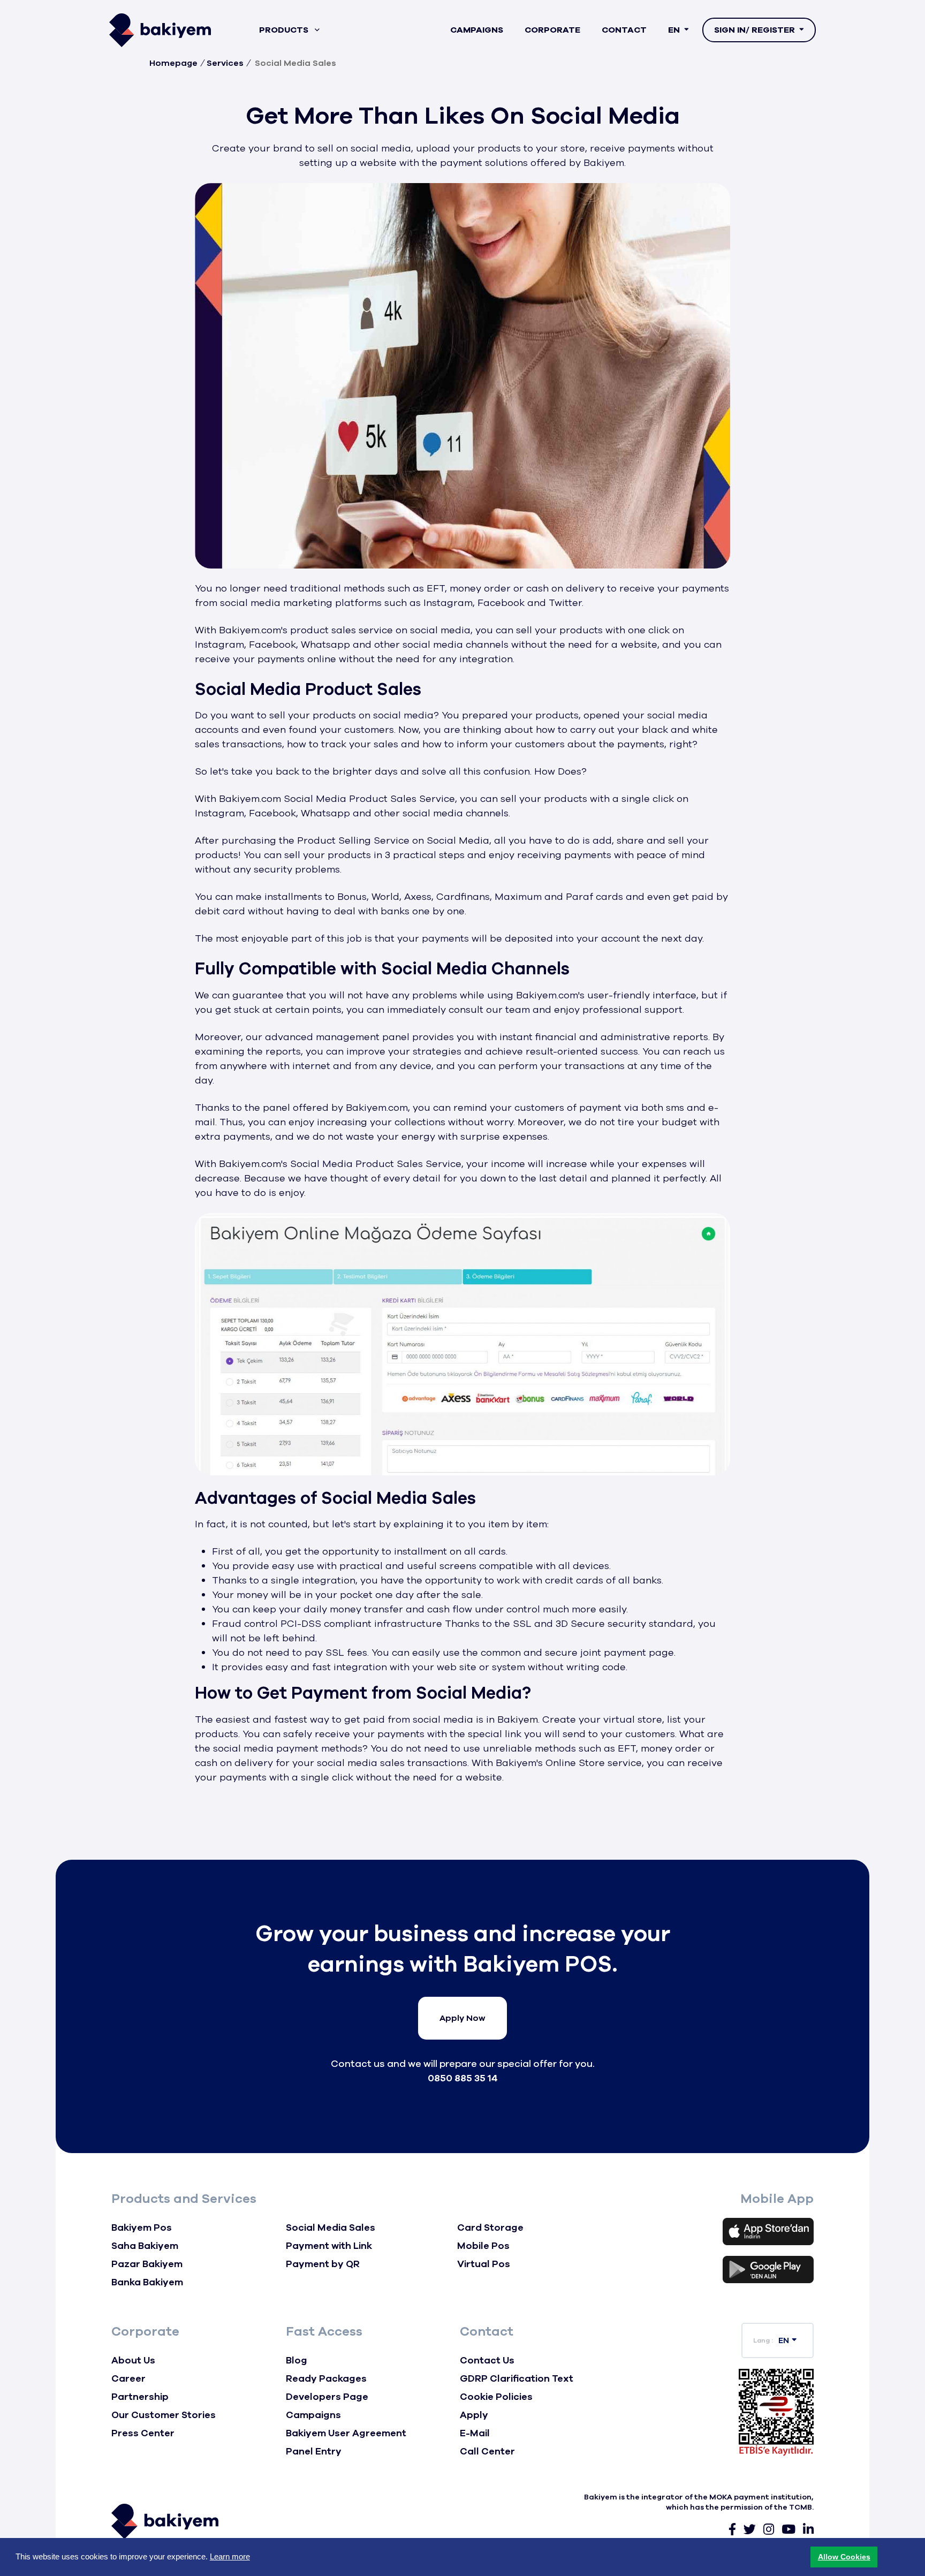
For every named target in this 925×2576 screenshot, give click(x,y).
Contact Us (487, 2360)
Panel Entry (314, 2451)
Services (225, 63)
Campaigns (477, 30)
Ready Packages (326, 2378)
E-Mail (475, 2433)
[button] (844, 2557)
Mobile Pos (483, 2246)
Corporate (552, 30)
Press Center (143, 2433)
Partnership (140, 2397)
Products (285, 30)
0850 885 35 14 (463, 2078)
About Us (133, 2360)
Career (128, 2378)
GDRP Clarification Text (517, 2378)
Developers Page (327, 2397)
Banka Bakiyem (147, 2282)
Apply (474, 2415)
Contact (624, 30)
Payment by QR (323, 2264)
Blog (297, 2360)
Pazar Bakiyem (147, 2264)
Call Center (487, 2451)
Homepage (173, 63)
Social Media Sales (331, 2228)
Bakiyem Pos (142, 2228)
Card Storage (490, 2228)
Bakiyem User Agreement (346, 2433)
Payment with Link (329, 2246)
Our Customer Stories (164, 2415)
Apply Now (462, 2018)
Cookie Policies (496, 2397)
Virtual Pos (484, 2264)
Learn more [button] (230, 2556)
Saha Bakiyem (145, 2246)
